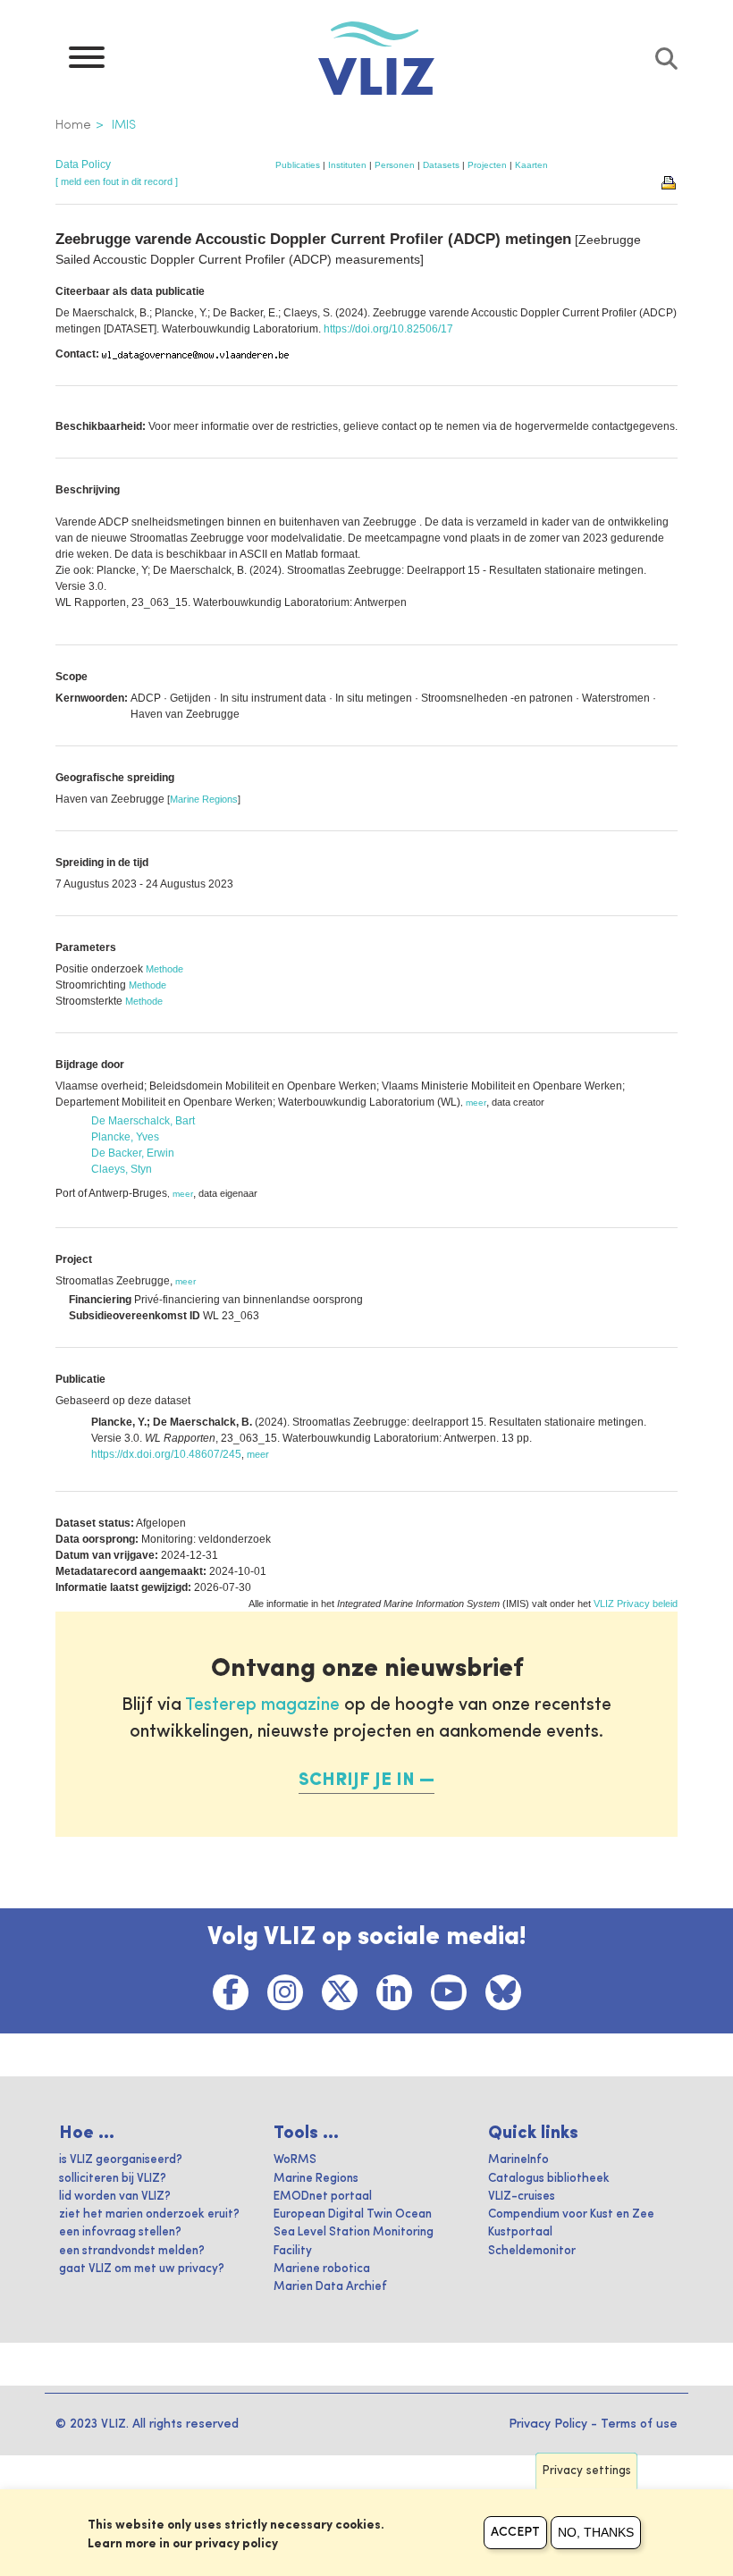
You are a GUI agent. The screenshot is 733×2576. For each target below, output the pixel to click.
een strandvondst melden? (132, 2251)
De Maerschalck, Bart (143, 1121)
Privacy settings (587, 2471)
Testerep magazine (262, 1705)
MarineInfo (518, 2160)
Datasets (441, 165)
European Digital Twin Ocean (353, 2214)
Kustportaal (520, 2232)
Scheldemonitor (532, 2251)
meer (476, 1103)
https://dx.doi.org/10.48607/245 (166, 1454)
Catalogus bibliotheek (549, 2179)
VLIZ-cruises (522, 2197)
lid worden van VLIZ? (115, 2197)
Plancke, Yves (125, 1137)
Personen (395, 165)
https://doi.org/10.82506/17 (388, 329)
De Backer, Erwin (133, 1153)
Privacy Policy (548, 2424)
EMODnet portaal (323, 2197)
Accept (515, 2532)
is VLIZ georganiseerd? (121, 2160)
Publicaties (298, 165)
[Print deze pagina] (670, 181)
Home (73, 125)
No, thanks (596, 2532)
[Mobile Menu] (87, 62)
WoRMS (295, 2160)
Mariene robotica (322, 2269)
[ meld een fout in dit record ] (117, 181)
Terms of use (639, 2424)
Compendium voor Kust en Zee (571, 2214)
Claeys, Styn (122, 1169)
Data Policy (83, 164)
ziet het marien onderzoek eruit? (149, 2214)
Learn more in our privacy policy (183, 2544)
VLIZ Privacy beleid (636, 1604)
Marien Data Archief (330, 2287)
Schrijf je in (357, 1780)
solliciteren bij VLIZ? (113, 2179)
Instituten (347, 165)
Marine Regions (204, 799)
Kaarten (531, 165)
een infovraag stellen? (120, 2232)
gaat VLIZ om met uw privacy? (142, 2269)
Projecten (487, 165)
